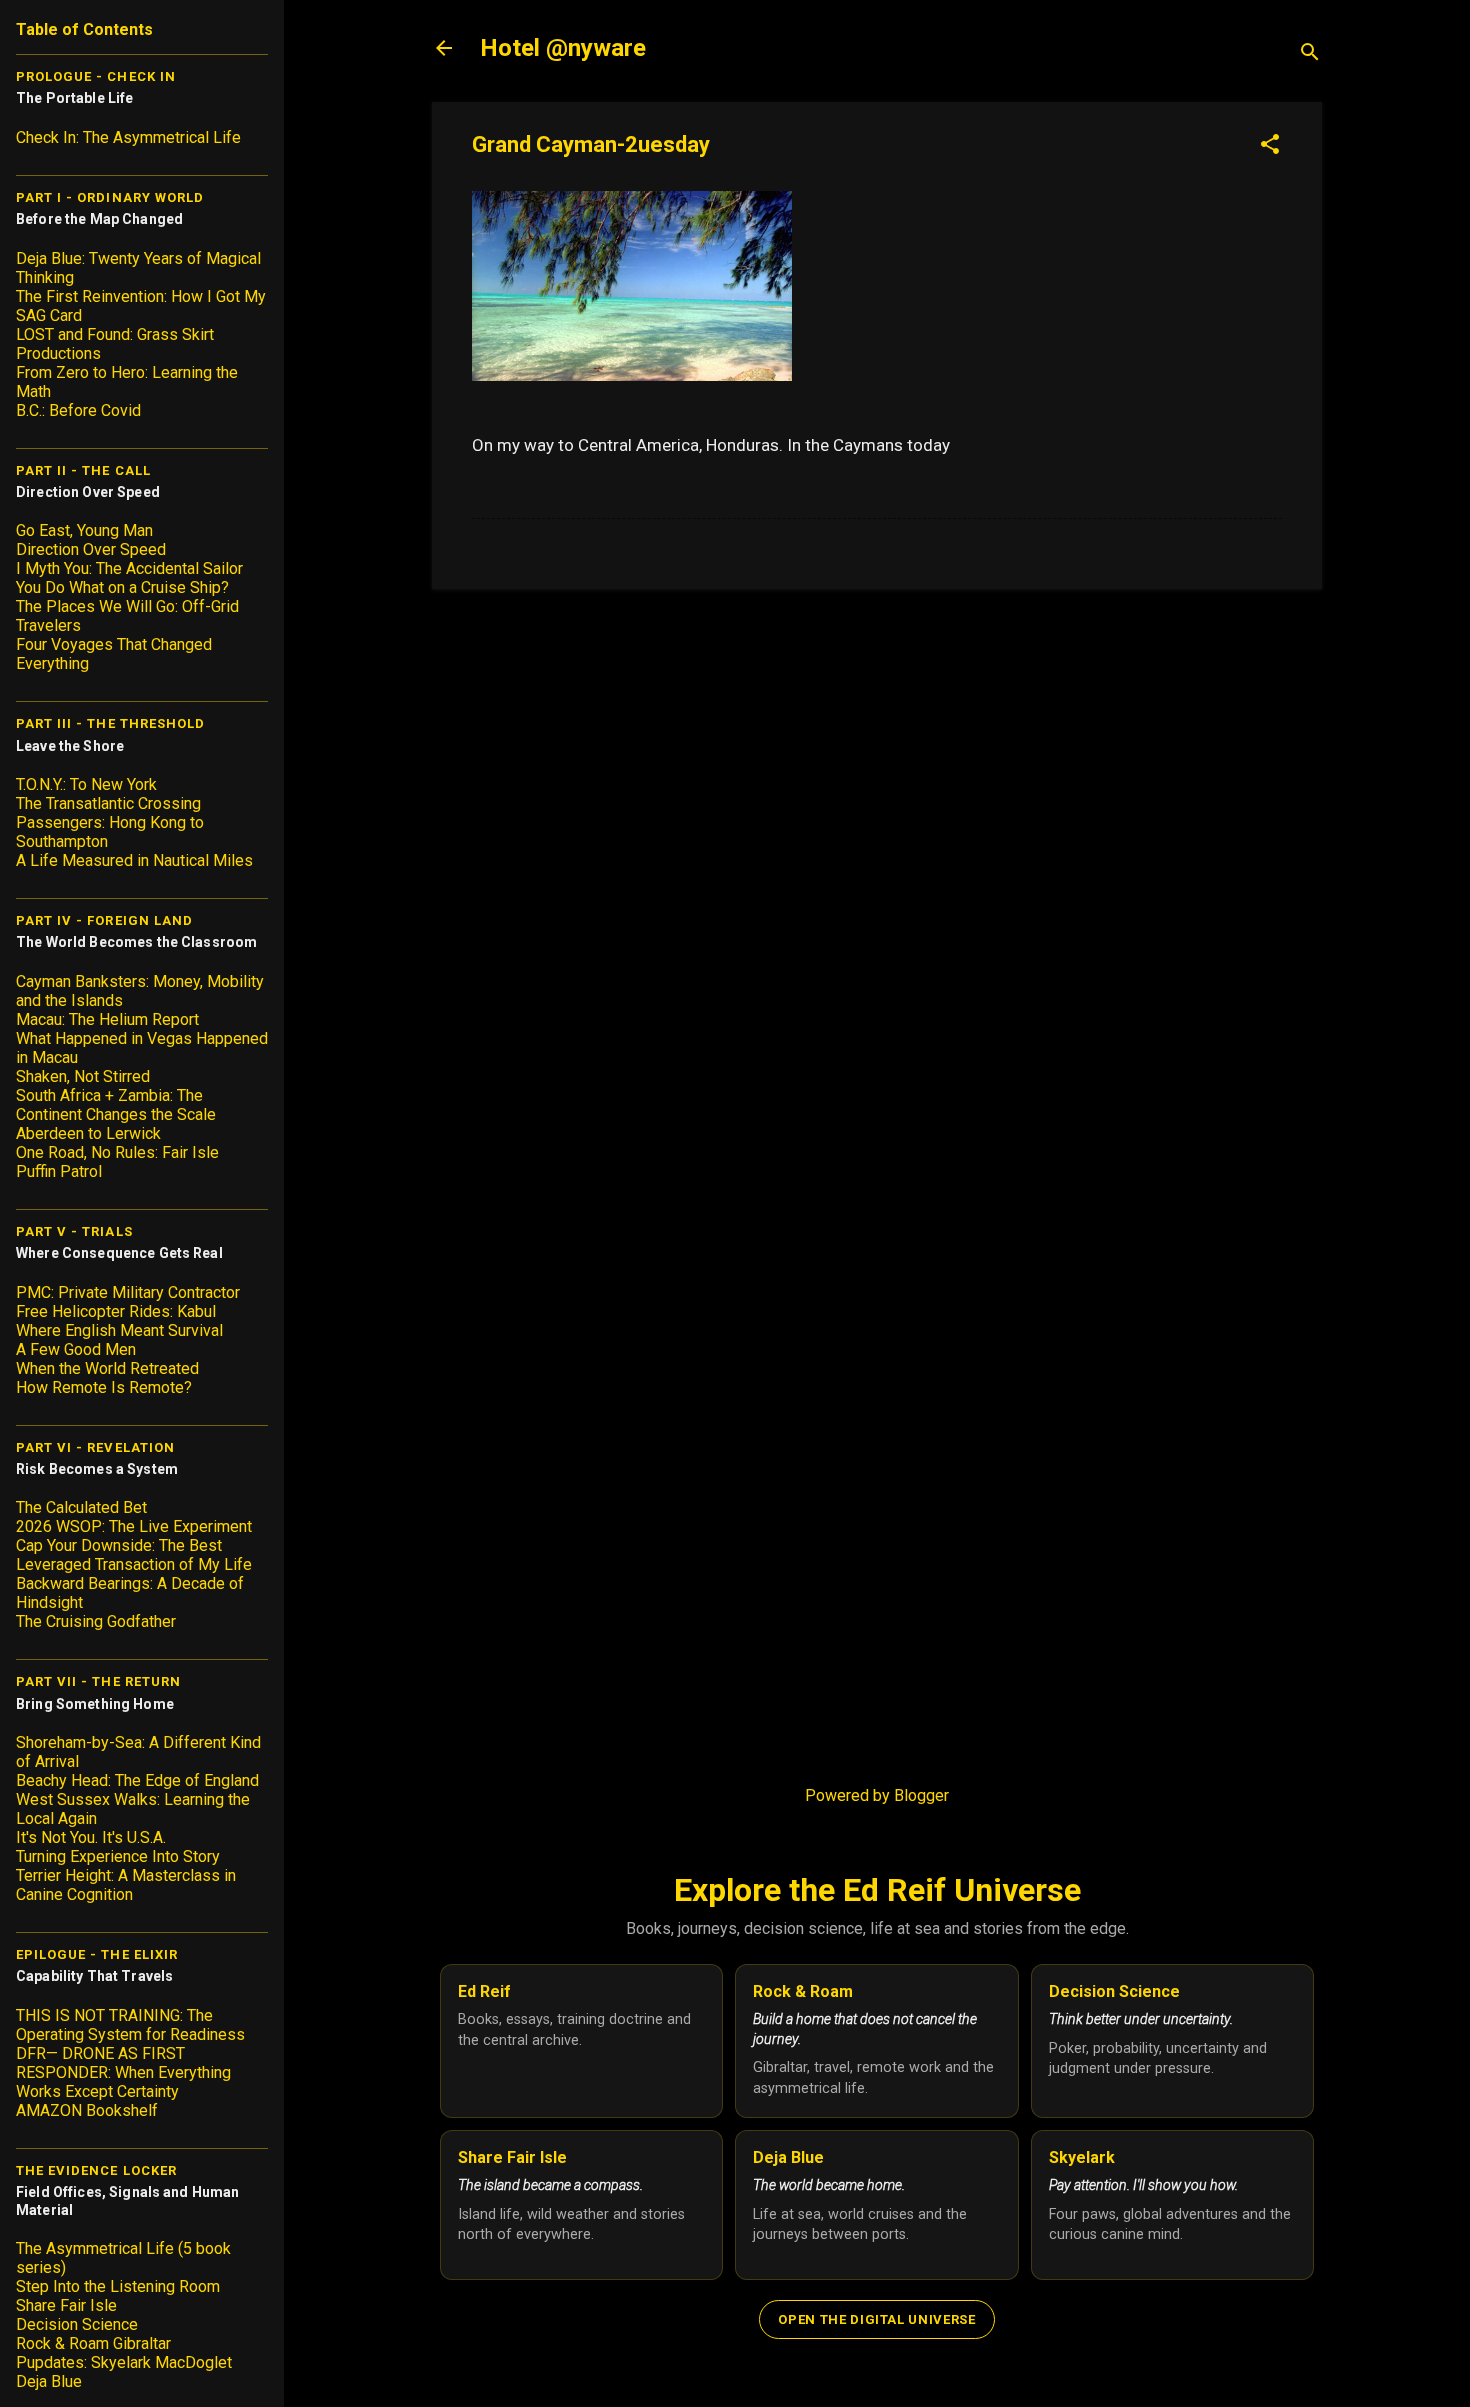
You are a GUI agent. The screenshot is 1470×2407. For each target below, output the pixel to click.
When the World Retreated (107, 1368)
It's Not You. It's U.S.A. (91, 1837)
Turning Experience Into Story (118, 1856)
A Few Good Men (76, 1349)
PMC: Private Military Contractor (128, 1292)
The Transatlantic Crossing (108, 803)
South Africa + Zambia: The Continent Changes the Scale (116, 1105)
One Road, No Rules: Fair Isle (117, 1152)
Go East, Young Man (84, 530)
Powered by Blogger (877, 1795)
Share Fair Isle (66, 2305)
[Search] (1310, 54)
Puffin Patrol (59, 1171)
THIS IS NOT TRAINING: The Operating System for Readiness (130, 2025)
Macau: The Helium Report (107, 1019)
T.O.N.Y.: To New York (86, 784)
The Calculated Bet (81, 1507)
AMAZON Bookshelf (87, 2110)
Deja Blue (49, 2381)
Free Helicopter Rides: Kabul (116, 1311)
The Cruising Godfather (96, 1621)
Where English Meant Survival (119, 1330)
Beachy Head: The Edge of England (137, 1780)
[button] (1270, 146)
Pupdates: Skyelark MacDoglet (124, 2362)
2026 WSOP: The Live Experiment (134, 1526)
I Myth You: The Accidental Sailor (129, 568)
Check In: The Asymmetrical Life (128, 137)
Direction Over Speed (91, 549)
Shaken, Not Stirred (83, 1076)
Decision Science (77, 2324)
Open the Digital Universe (876, 2319)
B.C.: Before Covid (78, 410)
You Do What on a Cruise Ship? (122, 587)
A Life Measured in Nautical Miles (134, 860)
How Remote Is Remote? (104, 1387)
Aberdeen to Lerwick (88, 1133)
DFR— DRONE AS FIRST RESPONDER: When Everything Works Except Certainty (123, 2072)
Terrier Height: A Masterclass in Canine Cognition (126, 1885)
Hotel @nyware (563, 48)
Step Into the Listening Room (118, 2286)
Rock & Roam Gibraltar (93, 2343)
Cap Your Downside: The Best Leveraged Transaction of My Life (134, 1555)
